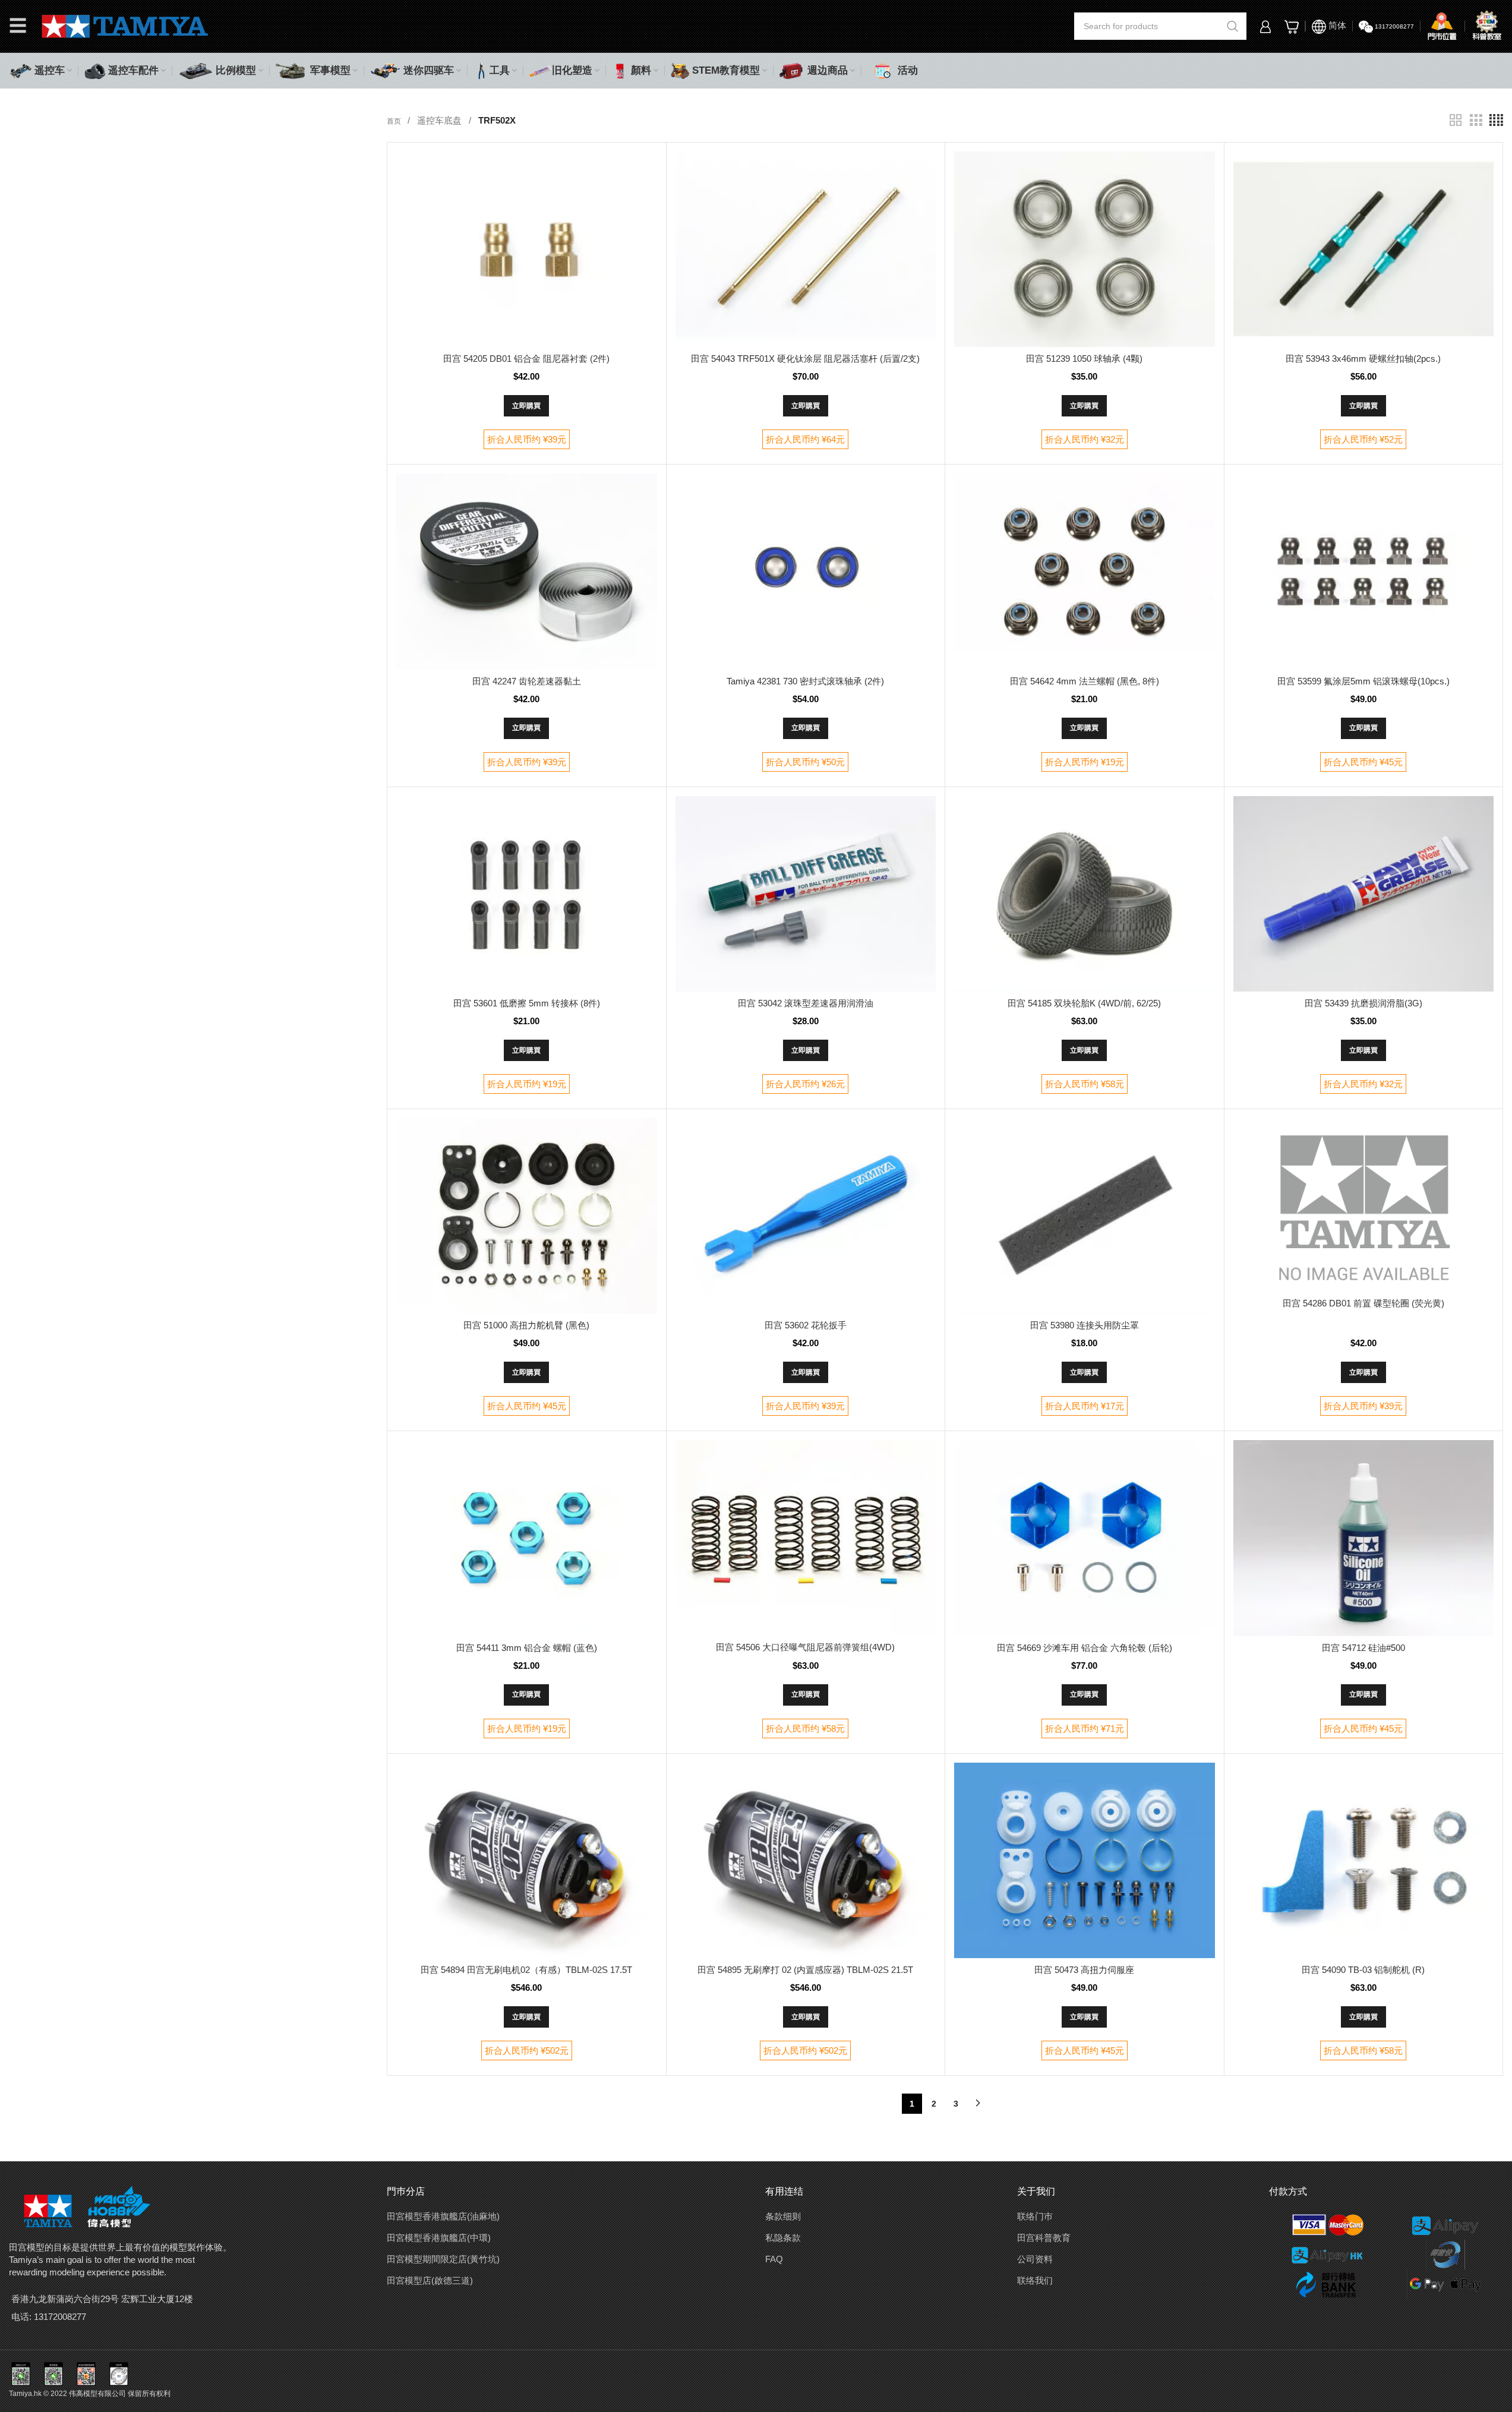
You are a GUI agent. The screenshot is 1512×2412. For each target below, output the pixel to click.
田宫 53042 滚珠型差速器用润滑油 (806, 1003)
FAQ (774, 2259)
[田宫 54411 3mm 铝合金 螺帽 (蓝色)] (526, 1538)
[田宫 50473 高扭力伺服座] (1084, 1860)
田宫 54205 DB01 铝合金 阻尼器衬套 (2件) (526, 359)
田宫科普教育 (1044, 2238)
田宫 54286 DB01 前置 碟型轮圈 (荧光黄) (1363, 1303)
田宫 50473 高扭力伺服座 (1084, 1970)
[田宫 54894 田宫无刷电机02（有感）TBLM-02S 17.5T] (526, 1860)
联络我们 (1035, 2280)
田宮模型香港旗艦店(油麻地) (443, 2216)
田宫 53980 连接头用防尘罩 (1085, 1325)
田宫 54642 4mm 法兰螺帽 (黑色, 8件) (1085, 681)
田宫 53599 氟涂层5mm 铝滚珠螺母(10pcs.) (1363, 681)
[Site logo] (125, 25)
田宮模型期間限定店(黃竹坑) (443, 2259)
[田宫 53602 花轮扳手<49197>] (806, 1216)
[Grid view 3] (1476, 120)
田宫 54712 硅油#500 (1363, 1648)
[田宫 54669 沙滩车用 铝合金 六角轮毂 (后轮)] (1084, 1538)
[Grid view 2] (1456, 120)
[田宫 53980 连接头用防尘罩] (1084, 1216)
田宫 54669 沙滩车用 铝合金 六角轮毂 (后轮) (1085, 1648)
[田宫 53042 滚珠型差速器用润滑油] (806, 894)
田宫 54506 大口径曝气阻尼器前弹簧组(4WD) (805, 1647)
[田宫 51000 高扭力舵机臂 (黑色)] (526, 1216)
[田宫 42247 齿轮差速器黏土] (526, 571)
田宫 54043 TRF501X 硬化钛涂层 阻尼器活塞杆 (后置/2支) (805, 359)
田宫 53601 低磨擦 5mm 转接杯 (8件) (527, 1003)
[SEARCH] (1233, 26)
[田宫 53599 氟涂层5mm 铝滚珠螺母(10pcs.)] (1363, 571)
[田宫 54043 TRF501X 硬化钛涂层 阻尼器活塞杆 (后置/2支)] (806, 249)
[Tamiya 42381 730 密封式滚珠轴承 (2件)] (806, 571)
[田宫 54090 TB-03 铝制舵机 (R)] (1363, 1860)
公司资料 (1035, 2259)
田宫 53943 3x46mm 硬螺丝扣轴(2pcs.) (1363, 359)
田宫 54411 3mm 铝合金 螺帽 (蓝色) (527, 1648)
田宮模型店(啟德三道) (430, 2280)
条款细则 (783, 2216)
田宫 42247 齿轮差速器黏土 (527, 681)
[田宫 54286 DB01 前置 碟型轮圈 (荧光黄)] (1363, 1205)
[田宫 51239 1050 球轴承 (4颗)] (1084, 249)
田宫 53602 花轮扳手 (806, 1325)
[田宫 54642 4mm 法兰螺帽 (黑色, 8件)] (1084, 571)
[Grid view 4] (1496, 120)
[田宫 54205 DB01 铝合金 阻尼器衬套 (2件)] (526, 249)
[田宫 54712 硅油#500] (1363, 1538)
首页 (395, 121)
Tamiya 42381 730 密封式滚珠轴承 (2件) (805, 681)
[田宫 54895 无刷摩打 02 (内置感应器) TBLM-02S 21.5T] (806, 1860)
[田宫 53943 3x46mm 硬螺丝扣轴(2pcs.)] (1363, 249)
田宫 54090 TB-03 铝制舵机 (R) (1363, 1970)
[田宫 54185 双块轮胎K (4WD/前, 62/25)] (1084, 894)
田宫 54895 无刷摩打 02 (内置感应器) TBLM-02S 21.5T (805, 1970)
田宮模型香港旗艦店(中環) (439, 2238)
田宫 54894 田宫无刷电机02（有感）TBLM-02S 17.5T (526, 1970)
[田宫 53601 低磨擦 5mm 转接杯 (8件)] (526, 894)
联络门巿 (1035, 2216)
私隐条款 (783, 2238)
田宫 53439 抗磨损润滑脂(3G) (1363, 1003)
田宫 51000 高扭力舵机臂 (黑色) (526, 1325)
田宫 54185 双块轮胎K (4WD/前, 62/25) (1084, 1003)
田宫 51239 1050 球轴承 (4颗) (1084, 359)
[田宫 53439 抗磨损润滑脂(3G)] (1363, 894)
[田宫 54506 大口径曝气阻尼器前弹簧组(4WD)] (806, 1538)
